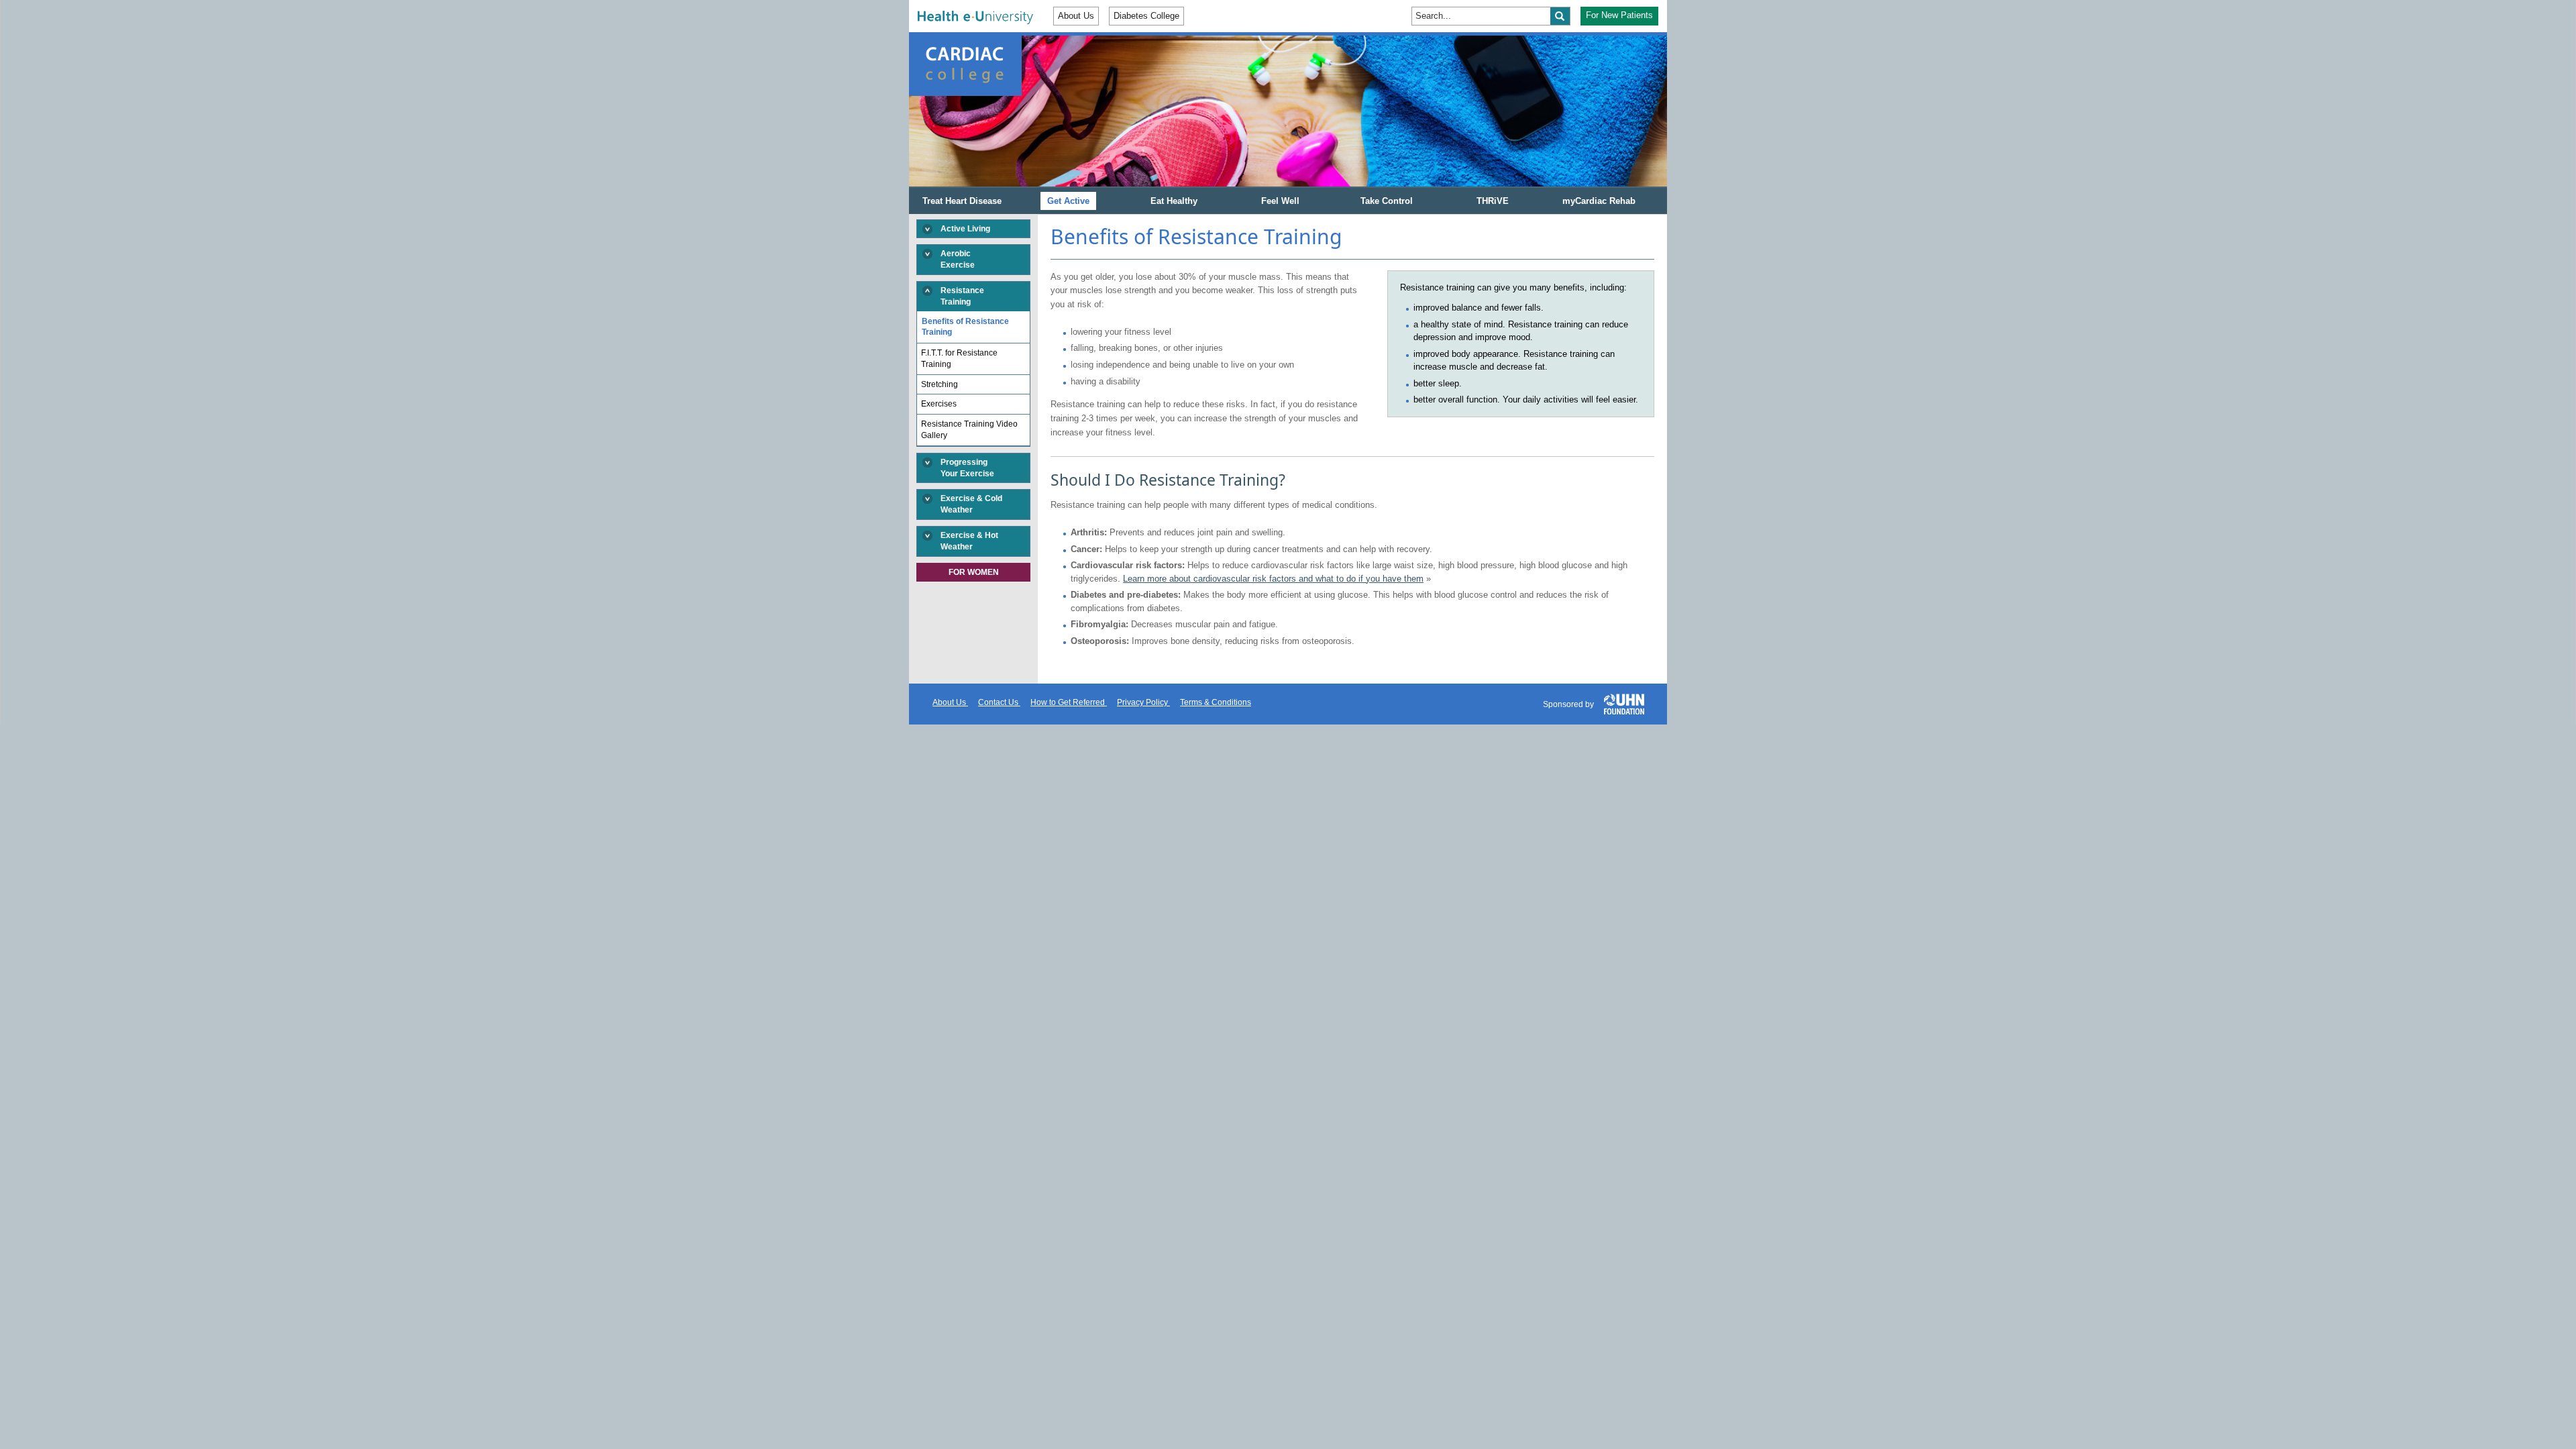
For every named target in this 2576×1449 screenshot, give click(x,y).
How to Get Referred (1069, 702)
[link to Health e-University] (975, 17)
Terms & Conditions (1216, 702)
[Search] (1560, 16)
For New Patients (1619, 15)
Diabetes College (1146, 16)
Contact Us (999, 702)
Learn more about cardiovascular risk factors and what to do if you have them (1273, 579)
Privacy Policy (1143, 702)
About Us (1076, 16)
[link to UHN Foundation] (1624, 703)
